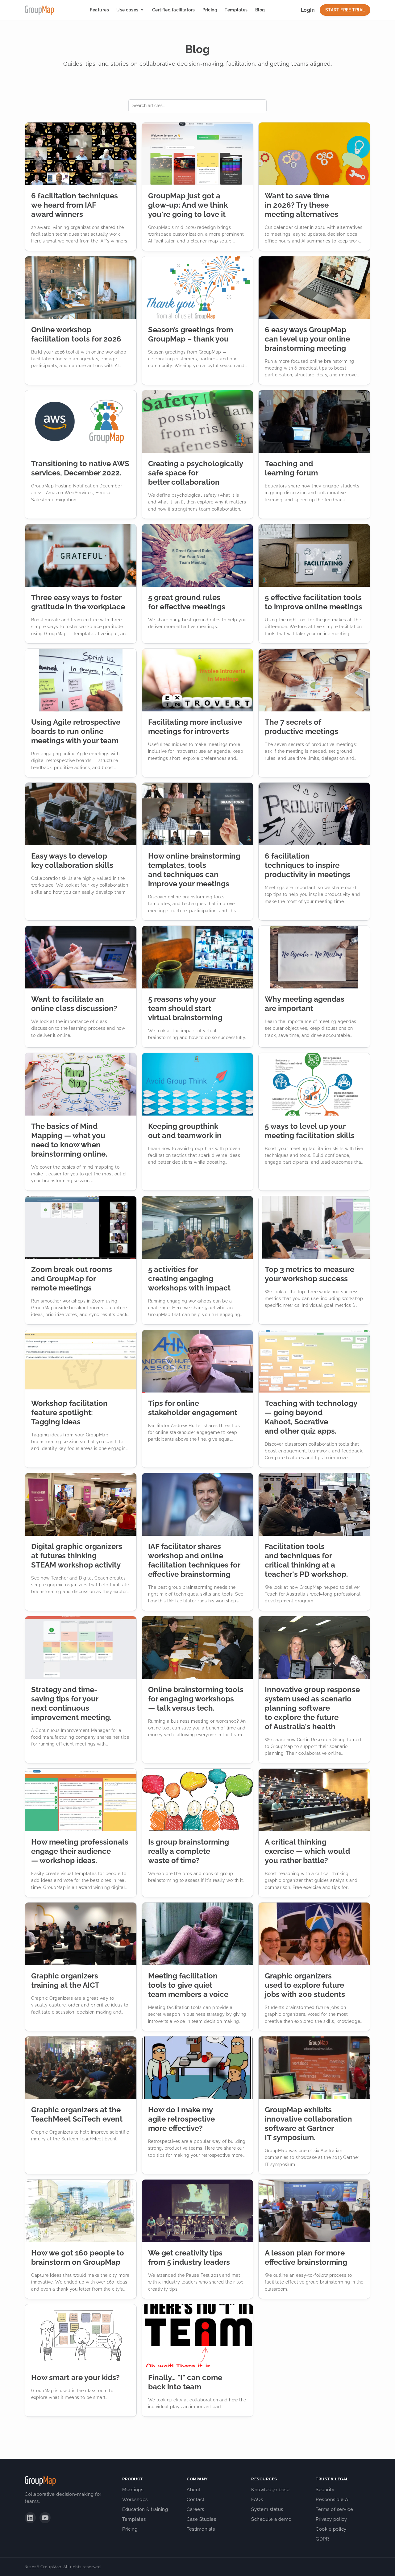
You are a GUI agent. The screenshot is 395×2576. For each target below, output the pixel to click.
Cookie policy (331, 2529)
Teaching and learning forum (291, 468)
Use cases (127, 10)
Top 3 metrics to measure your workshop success (310, 1274)
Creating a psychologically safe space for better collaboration (195, 473)
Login (308, 10)
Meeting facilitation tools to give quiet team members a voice (188, 1985)
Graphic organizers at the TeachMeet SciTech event (77, 2114)
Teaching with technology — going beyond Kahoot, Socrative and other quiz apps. (311, 1417)
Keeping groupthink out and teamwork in (185, 1131)
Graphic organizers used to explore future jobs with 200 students (305, 1985)
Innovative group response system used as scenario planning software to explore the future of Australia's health (312, 1708)
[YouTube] (45, 2518)
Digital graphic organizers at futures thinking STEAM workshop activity (77, 1556)
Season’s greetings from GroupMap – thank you (191, 334)
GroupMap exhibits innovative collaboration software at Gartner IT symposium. (308, 2124)
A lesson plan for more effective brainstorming (306, 2257)
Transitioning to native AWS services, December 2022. (80, 468)
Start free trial (345, 10)
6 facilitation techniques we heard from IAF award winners (75, 205)
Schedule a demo (271, 2519)
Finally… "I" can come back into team (185, 2382)
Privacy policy (331, 2519)
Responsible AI (333, 2499)
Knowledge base (270, 2490)
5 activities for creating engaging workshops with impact (189, 1279)
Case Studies (201, 2519)
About (194, 2490)
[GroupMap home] (39, 10)
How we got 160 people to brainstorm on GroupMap (78, 2257)
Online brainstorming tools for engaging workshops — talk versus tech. (196, 1699)
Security (325, 2490)
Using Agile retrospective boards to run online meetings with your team (76, 731)
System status (267, 2509)
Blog (260, 10)
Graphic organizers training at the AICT (65, 1980)
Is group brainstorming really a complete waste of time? (189, 1851)
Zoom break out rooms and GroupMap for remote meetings (72, 1279)
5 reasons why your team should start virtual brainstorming (185, 1008)
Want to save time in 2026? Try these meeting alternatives (301, 205)
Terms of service (334, 2509)
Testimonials (201, 2529)
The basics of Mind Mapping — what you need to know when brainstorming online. (69, 1140)
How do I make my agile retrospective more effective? (181, 2119)
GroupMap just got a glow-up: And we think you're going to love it (188, 205)
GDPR (322, 2539)
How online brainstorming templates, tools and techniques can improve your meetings (194, 870)
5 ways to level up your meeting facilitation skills (310, 1131)
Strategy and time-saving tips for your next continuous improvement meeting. (71, 1703)
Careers (195, 2509)
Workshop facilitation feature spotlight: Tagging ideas (69, 1412)
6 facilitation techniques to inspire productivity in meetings (308, 865)
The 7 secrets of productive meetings (301, 727)
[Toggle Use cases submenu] (142, 10)
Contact (196, 2499)
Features (99, 10)
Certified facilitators (174, 10)
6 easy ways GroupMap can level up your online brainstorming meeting (307, 339)
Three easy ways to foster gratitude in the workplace (78, 602)
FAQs (257, 2499)
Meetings (133, 2490)
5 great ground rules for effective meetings (187, 602)
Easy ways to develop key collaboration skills (72, 861)
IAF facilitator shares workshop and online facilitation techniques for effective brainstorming (194, 1560)
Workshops (135, 2499)
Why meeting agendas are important (305, 1004)
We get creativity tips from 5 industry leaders (189, 2257)
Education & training (145, 2509)
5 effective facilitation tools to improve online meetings (314, 602)
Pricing (210, 10)
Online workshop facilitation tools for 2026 (76, 334)
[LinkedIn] (30, 2518)
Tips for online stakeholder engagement (193, 1408)
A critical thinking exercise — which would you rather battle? (307, 1851)
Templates (236, 10)
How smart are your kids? (75, 2377)
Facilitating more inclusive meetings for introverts (195, 727)
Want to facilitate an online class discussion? (74, 1004)
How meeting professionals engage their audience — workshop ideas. (80, 1851)
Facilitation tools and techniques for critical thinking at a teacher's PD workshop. (306, 1560)
